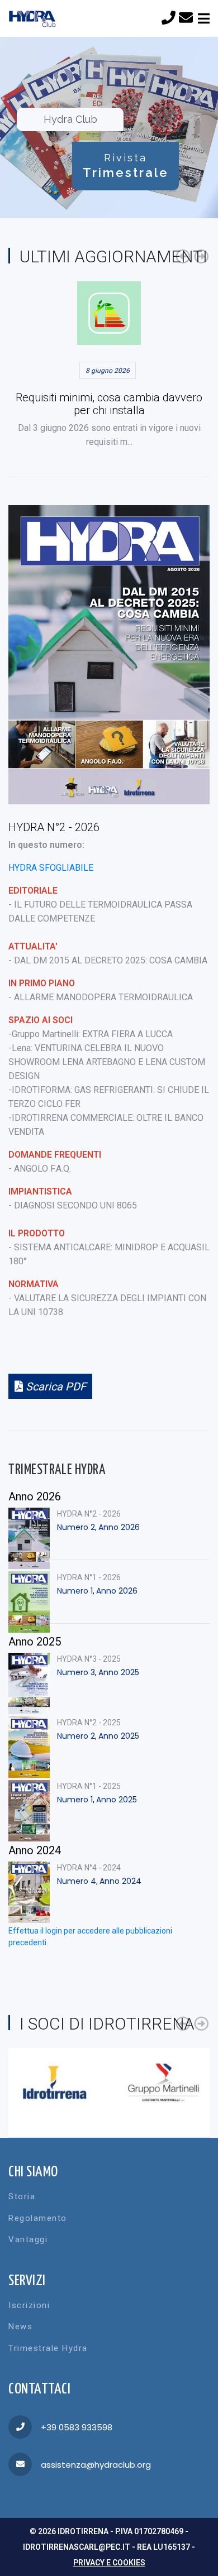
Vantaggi (28, 2239)
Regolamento (38, 2218)
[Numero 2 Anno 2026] (29, 1538)
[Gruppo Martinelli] (163, 2083)
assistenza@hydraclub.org (96, 2465)
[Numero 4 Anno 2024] (29, 1892)
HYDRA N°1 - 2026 (89, 1577)
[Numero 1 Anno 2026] (29, 1602)
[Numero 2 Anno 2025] (29, 1747)
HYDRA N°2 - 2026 (89, 1514)
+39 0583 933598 (77, 2427)
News (20, 2326)
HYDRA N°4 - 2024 (89, 1868)
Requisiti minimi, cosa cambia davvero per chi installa (109, 404)
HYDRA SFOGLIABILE (51, 868)
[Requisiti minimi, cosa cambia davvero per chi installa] (109, 313)
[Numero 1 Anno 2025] (29, 1811)
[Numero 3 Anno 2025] (29, 1683)
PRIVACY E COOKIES (109, 2563)
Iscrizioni (29, 2305)
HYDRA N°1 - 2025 (89, 1786)
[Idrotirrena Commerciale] (54, 2083)
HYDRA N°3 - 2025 (89, 1659)
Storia (22, 2196)
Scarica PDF (54, 1387)
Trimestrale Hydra (48, 2348)
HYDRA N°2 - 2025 (89, 1723)
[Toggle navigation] (204, 19)
